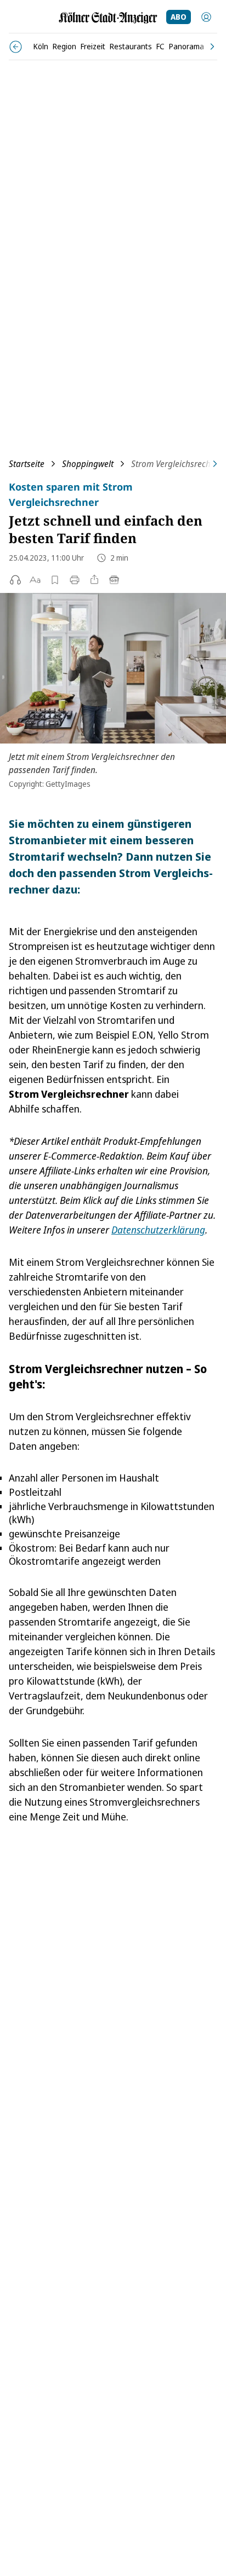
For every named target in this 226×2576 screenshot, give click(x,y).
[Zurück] (16, 47)
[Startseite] (108, 18)
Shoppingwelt (88, 464)
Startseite (27, 464)
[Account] (206, 17)
